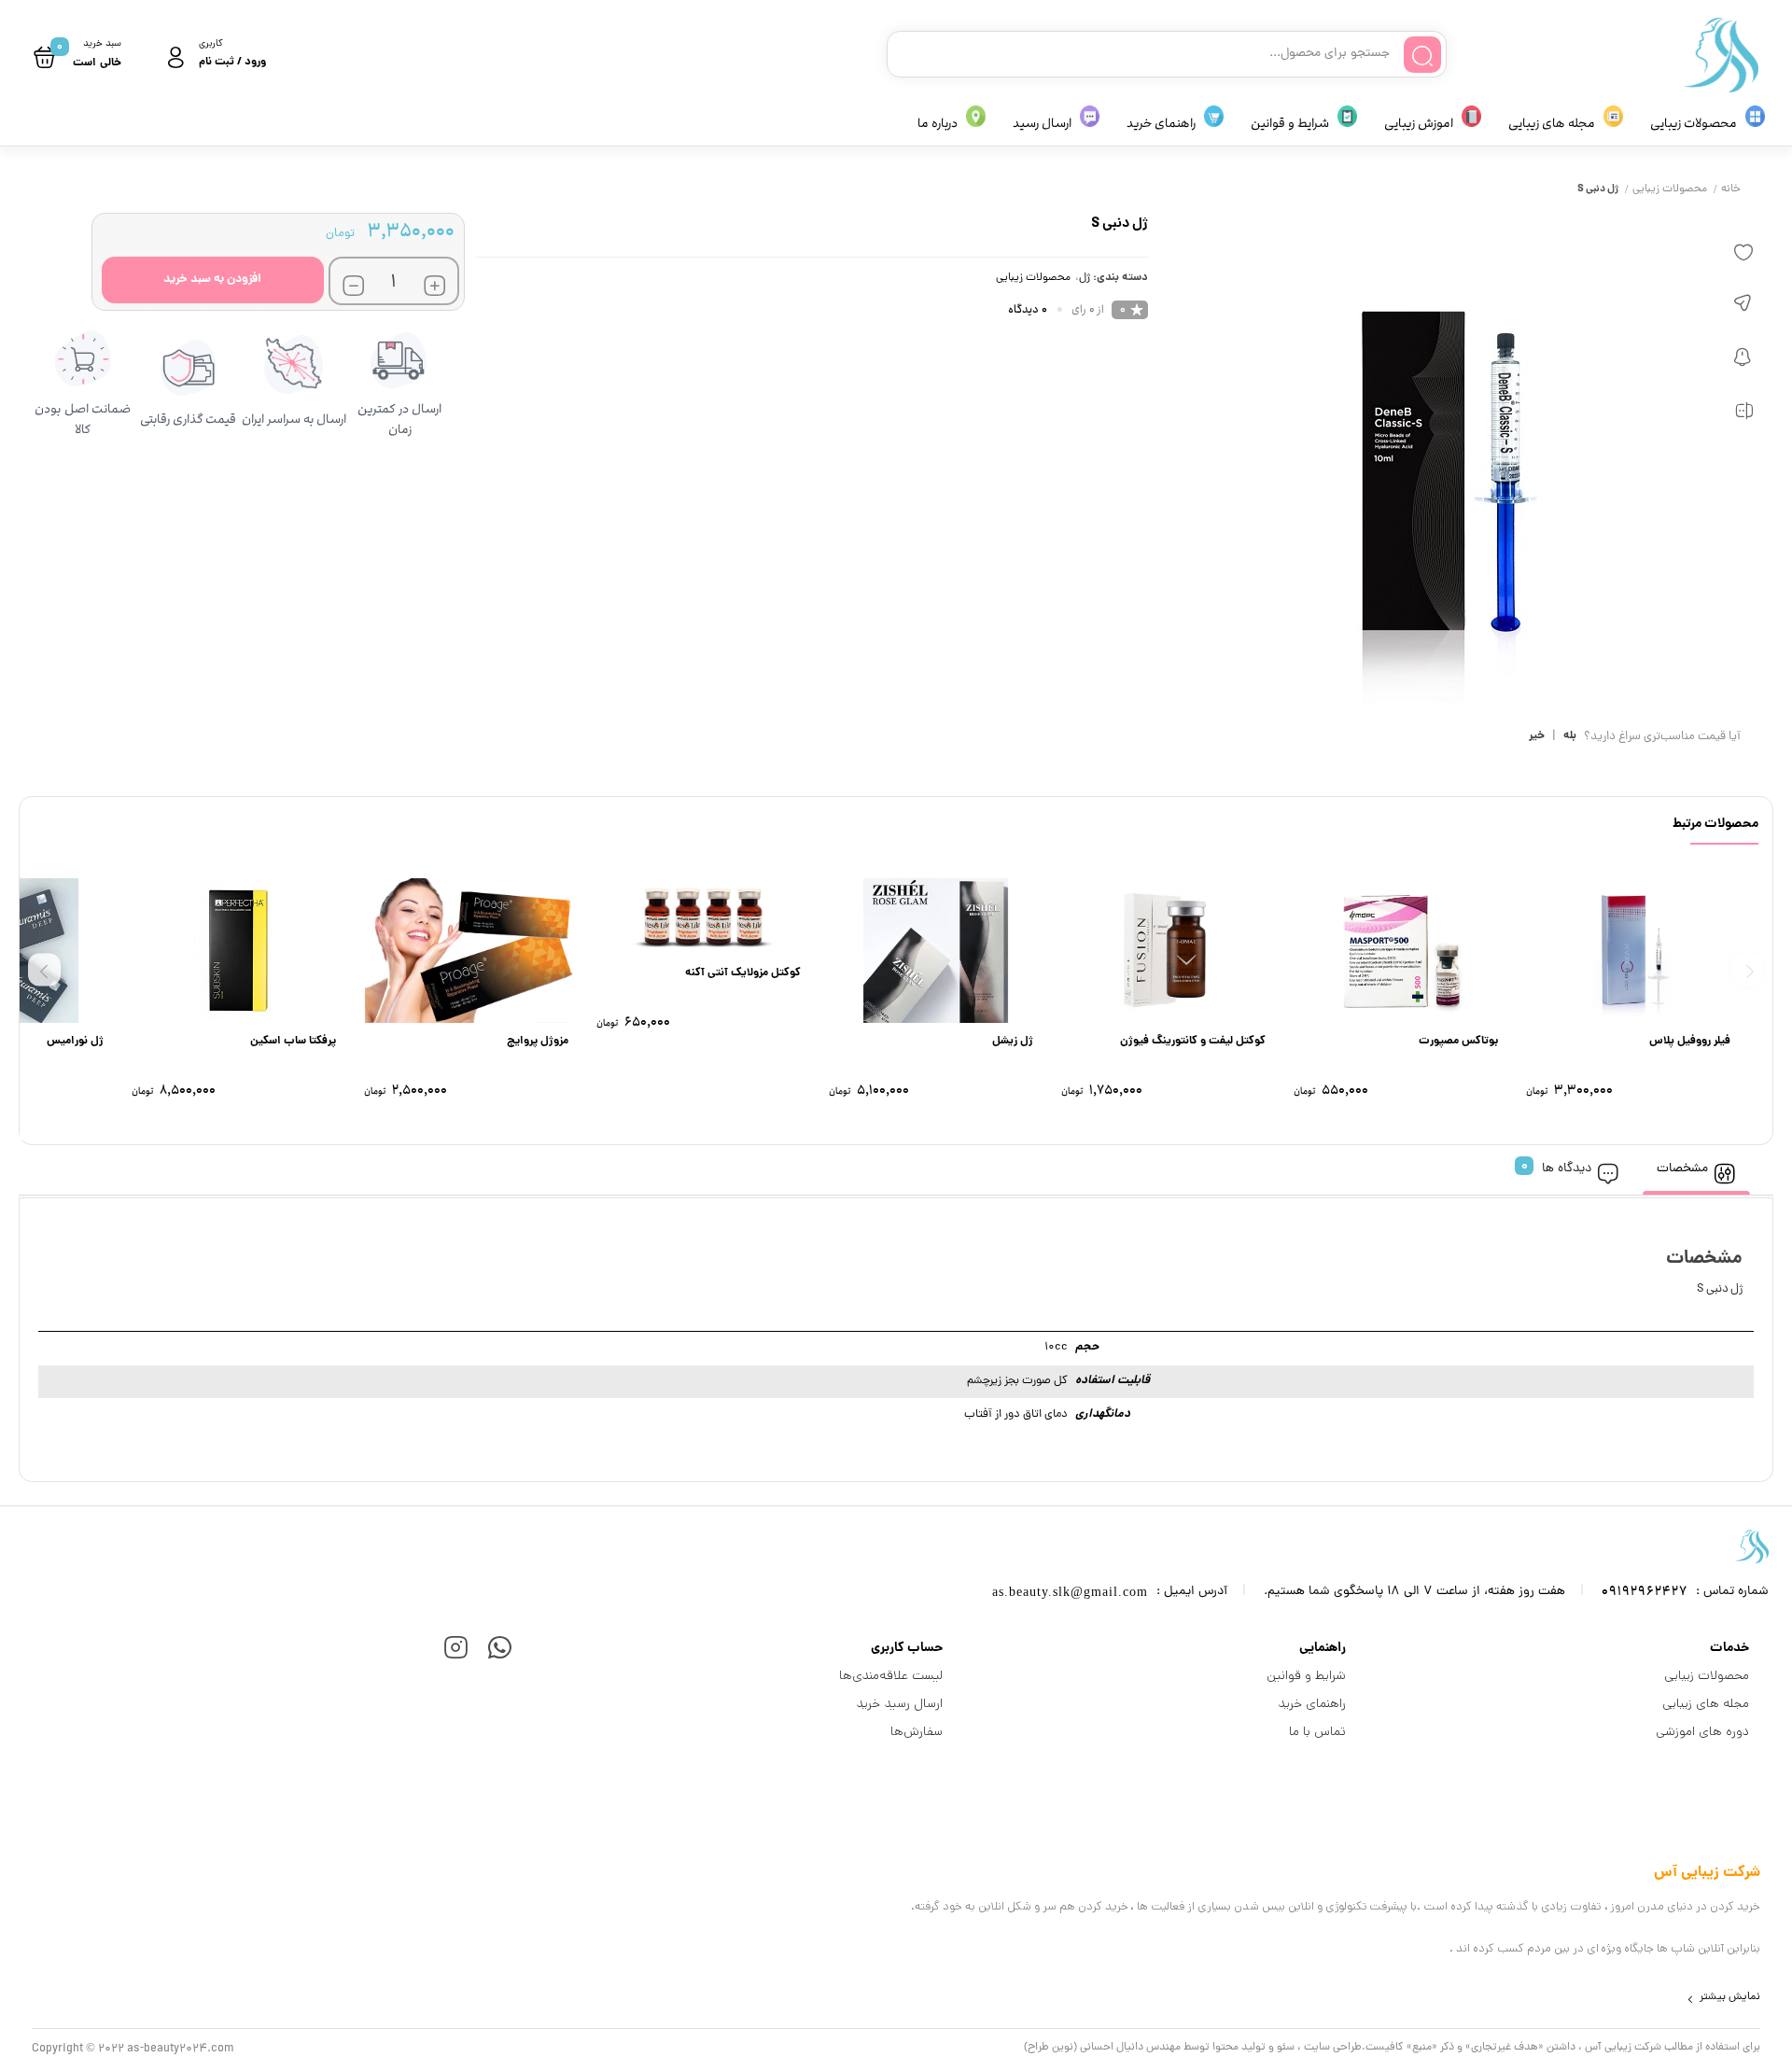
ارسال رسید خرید (899, 1703)
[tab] (1696, 1170)
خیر (1537, 738)
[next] (44, 969)
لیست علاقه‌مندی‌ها (891, 1675)
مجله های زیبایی (1552, 123)
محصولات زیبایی (1694, 123)
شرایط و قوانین (1290, 123)
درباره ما (938, 123)
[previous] (1747, 969)
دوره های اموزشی (1702, 1731)
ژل (1085, 279)
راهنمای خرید (1161, 123)
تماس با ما (1317, 1731)
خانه (1731, 189)
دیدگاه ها (1567, 1169)
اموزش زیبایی (1419, 123)
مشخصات (1682, 1169)
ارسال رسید (1042, 123)
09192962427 (1645, 1592)
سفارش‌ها (917, 1731)
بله (1570, 738)
